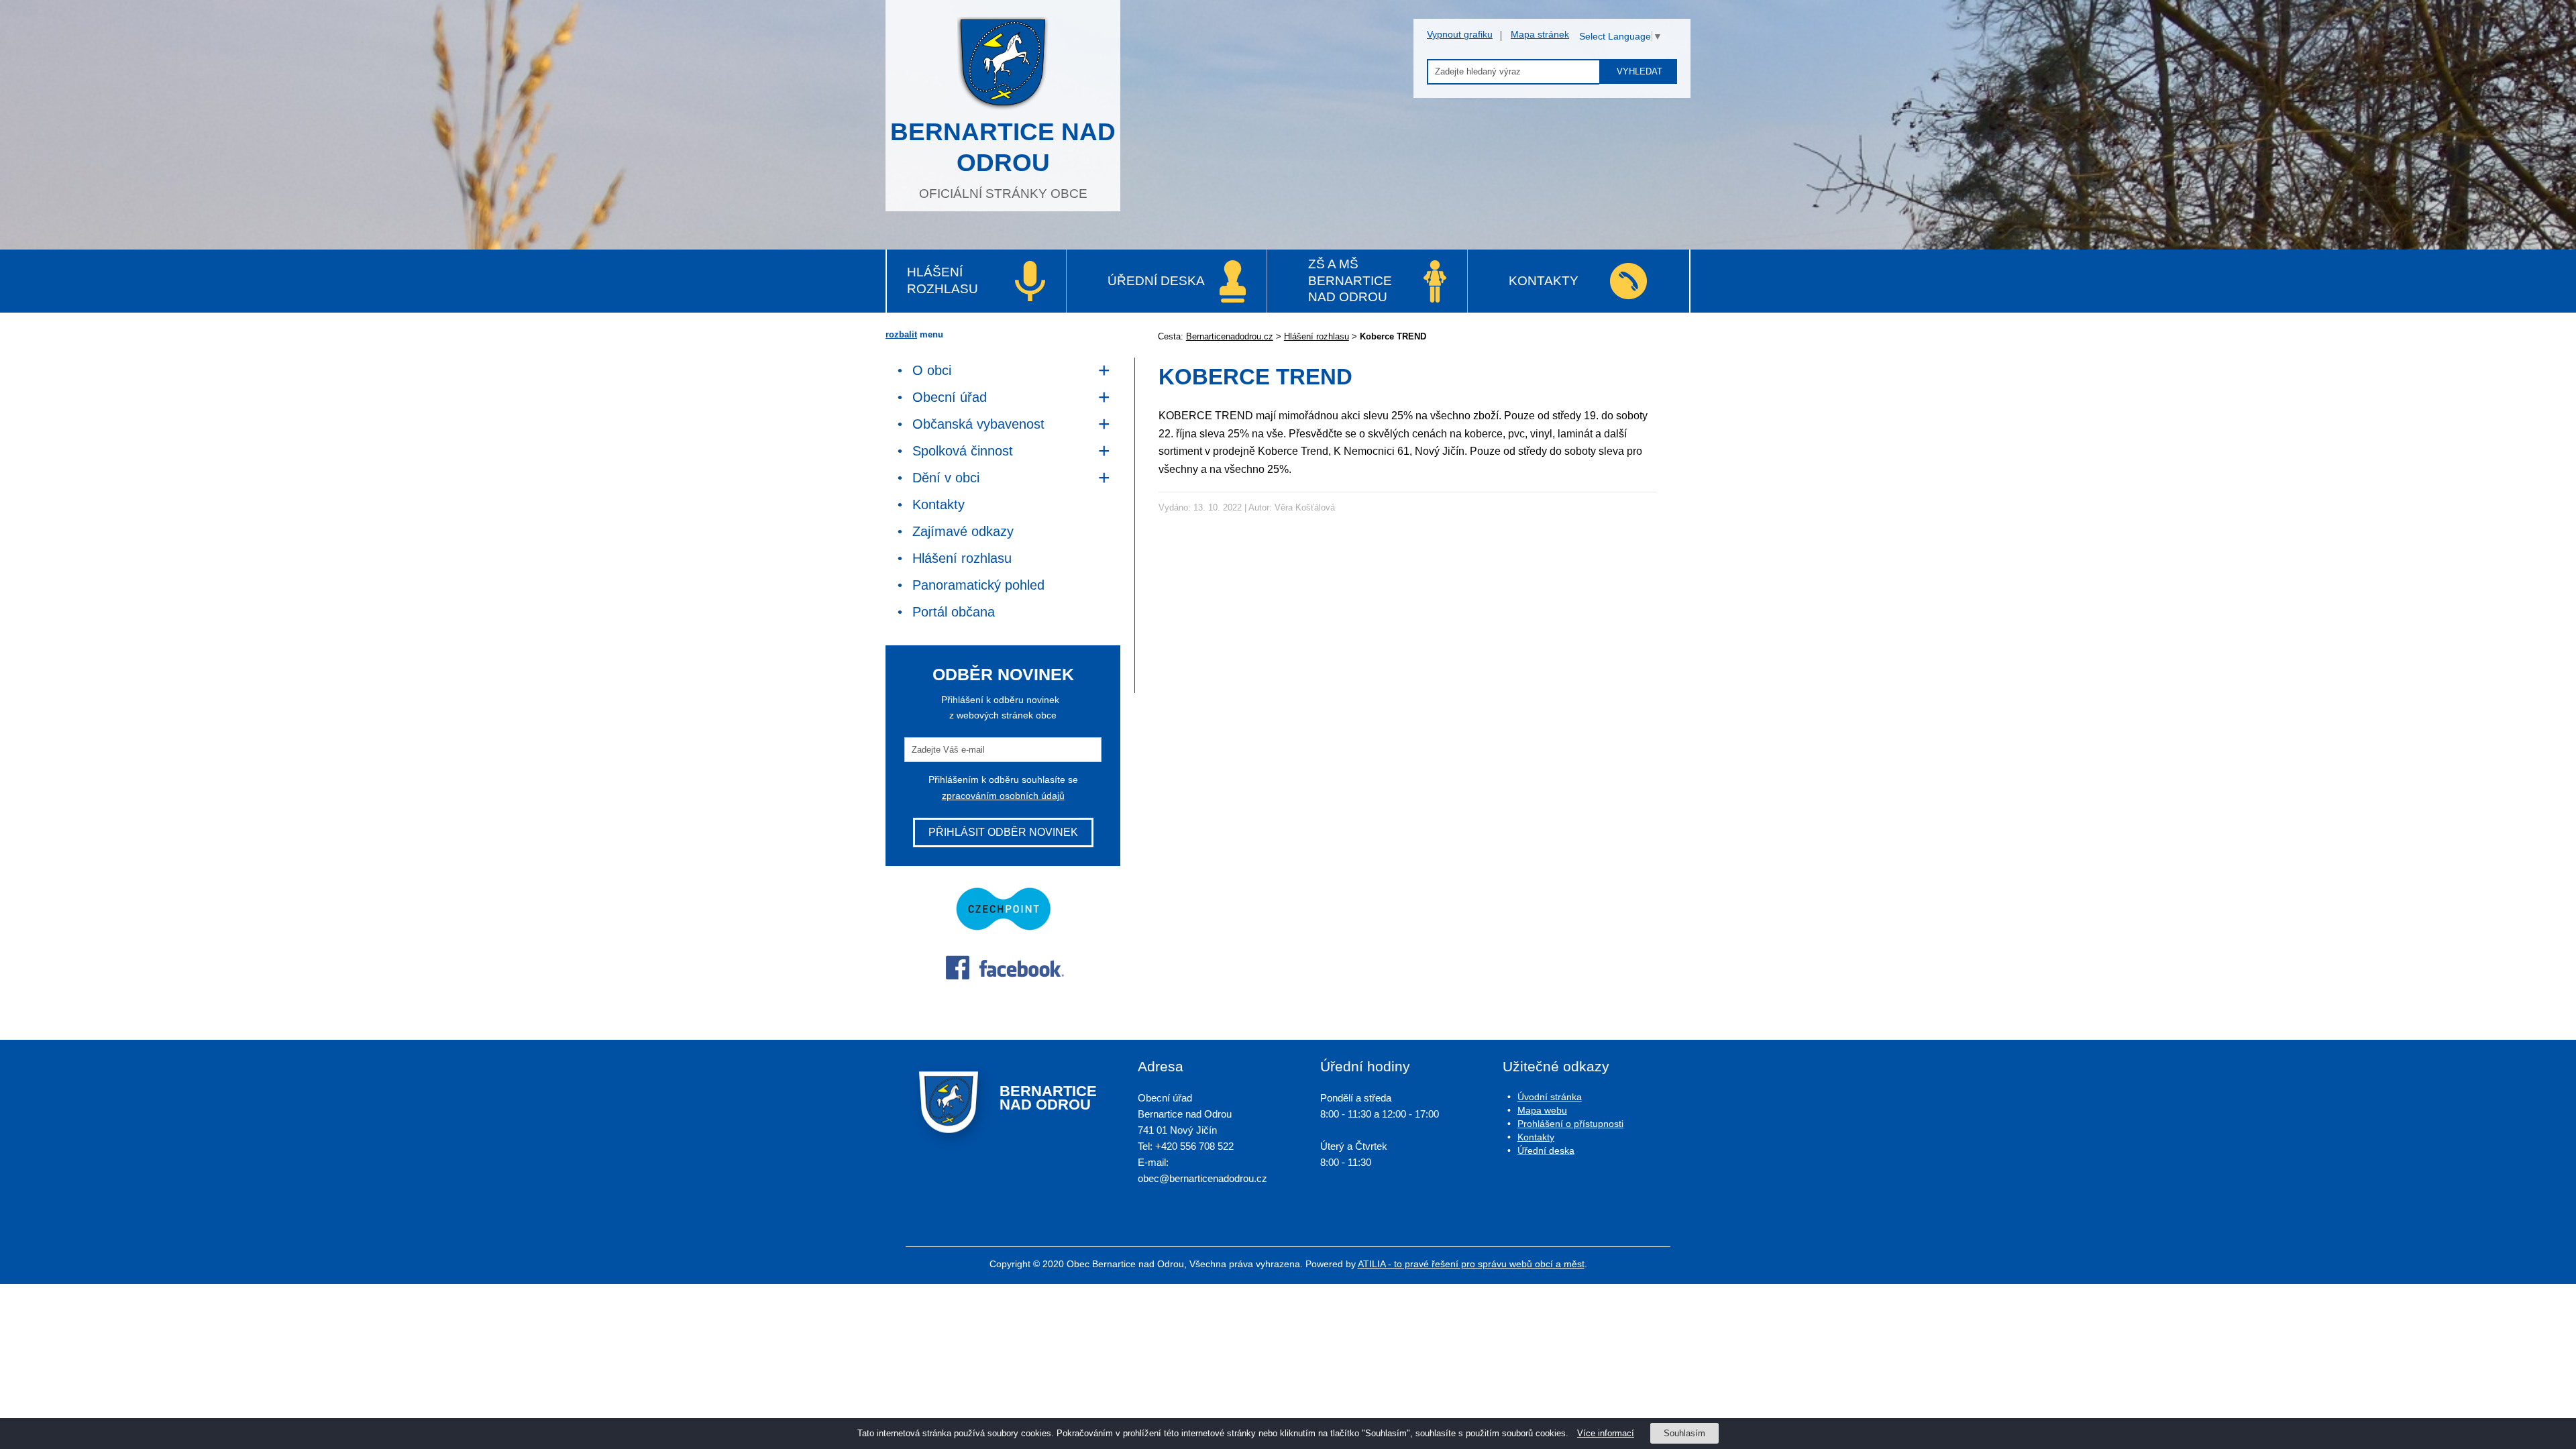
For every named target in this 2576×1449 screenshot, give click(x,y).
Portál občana (954, 612)
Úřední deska (1156, 281)
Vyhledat (1640, 71)
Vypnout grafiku (1460, 34)
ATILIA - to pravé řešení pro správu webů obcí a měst (1471, 1264)
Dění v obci (946, 478)
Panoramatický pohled (978, 585)
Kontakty (1544, 281)
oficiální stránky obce (1003, 159)
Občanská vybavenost (978, 424)
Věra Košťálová (1305, 507)
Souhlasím (1684, 1433)
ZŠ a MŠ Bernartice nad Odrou (1350, 280)
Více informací (1606, 1433)
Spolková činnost (963, 451)
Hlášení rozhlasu (943, 280)
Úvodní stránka (1550, 1097)
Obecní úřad (950, 397)
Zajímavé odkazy (963, 531)
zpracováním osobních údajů (1003, 796)
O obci (932, 370)
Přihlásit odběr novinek (1003, 832)
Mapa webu (1542, 1110)
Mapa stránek (1540, 34)
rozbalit (901, 334)
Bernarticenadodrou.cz (1230, 336)
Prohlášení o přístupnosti (1570, 1124)
